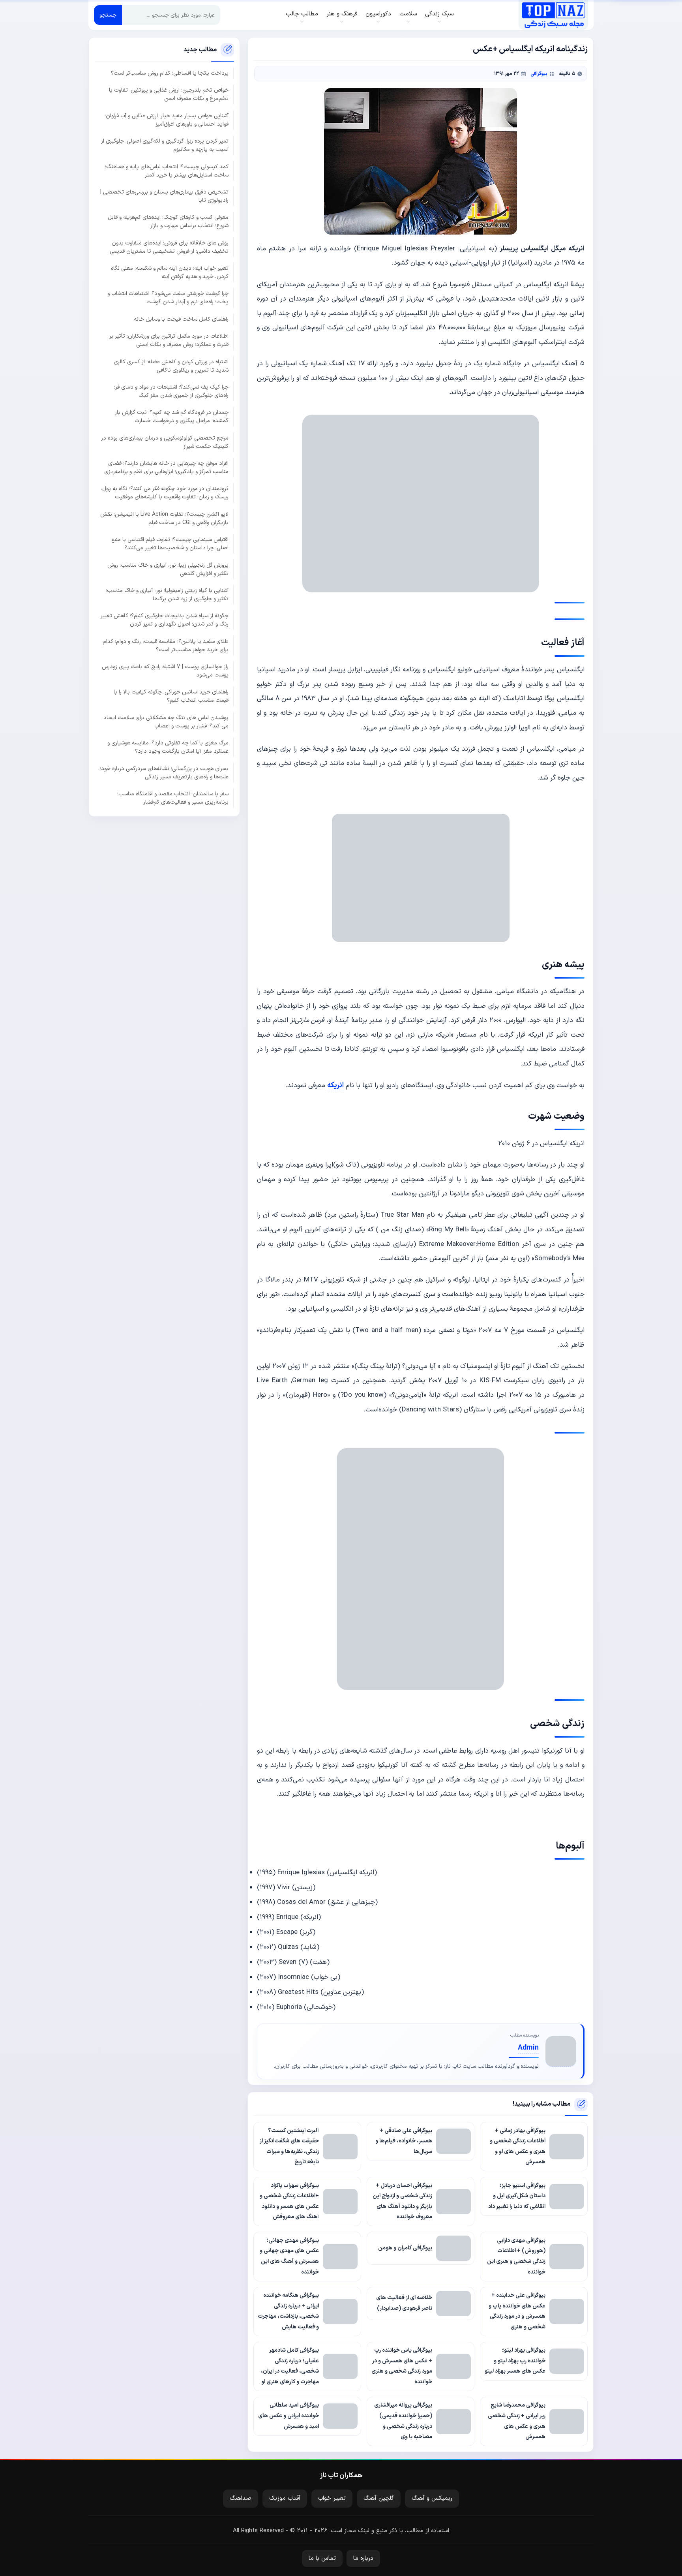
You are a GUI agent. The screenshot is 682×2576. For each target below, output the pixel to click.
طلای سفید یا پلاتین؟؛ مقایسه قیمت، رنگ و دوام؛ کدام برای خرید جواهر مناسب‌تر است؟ (166, 645)
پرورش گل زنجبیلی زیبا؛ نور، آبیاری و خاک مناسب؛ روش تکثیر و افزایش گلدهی (168, 569)
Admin (528, 2048)
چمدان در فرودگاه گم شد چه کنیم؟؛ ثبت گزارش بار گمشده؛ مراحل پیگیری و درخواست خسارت (172, 417)
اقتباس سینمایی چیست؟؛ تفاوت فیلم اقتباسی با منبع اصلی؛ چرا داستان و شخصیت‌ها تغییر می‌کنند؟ (170, 544)
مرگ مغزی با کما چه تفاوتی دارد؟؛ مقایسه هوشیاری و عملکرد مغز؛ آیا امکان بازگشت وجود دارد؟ (168, 747)
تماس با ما (322, 2558)
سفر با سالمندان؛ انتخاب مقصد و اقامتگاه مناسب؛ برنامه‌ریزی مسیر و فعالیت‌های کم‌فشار (173, 798)
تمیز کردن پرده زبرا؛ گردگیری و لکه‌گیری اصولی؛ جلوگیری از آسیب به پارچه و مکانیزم (165, 145)
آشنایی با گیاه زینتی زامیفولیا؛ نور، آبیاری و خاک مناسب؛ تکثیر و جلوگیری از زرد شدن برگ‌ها (167, 594)
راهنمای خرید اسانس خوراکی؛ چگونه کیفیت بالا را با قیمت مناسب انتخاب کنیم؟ (171, 696)
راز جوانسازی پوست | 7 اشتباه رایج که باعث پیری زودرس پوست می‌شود (165, 671)
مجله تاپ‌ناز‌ (553, 15)
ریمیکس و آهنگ (432, 2498)
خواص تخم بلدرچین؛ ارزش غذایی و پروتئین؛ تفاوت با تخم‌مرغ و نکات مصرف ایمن (169, 94)
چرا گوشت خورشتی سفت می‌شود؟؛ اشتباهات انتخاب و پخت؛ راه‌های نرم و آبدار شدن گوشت (168, 298)
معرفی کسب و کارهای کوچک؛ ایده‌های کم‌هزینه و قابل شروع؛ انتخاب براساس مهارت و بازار (168, 222)
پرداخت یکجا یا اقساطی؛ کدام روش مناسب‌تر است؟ (170, 73)
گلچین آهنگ (379, 2498)
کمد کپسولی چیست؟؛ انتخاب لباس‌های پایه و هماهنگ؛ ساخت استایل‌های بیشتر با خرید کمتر (167, 171)
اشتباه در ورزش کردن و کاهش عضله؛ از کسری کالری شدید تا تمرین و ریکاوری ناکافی (171, 366)
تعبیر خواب (332, 2498)
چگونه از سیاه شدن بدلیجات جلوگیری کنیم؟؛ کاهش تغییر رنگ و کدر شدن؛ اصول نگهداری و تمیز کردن (165, 620)
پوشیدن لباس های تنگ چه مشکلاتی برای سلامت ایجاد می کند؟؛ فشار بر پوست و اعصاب (166, 722)
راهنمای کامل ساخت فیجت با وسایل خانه (181, 319)
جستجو (108, 15)
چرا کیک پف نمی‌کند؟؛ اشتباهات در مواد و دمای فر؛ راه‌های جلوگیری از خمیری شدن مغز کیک (171, 391)
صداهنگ (241, 2498)
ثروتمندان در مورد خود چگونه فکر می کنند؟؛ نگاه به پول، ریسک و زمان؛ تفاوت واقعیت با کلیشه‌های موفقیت (165, 493)
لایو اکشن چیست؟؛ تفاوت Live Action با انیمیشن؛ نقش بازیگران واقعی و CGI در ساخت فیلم (164, 518)
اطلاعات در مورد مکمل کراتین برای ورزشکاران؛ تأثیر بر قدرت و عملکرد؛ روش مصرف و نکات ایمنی (169, 340)
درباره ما (363, 2558)
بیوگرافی (539, 74)
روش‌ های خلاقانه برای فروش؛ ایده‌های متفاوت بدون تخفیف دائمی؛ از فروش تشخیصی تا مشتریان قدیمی (169, 247)
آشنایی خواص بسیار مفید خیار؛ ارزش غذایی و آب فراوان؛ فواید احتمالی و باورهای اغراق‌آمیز (167, 120)
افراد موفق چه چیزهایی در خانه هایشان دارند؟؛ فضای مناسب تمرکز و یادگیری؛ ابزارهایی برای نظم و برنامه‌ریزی (166, 468)
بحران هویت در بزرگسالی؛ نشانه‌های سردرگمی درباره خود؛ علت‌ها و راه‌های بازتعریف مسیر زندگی (164, 772)
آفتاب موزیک (285, 2498)
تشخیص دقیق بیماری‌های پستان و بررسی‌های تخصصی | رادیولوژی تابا (164, 196)
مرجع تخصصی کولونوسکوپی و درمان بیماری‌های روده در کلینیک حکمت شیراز (165, 442)
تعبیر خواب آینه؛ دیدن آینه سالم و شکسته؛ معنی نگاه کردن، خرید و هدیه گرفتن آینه (170, 272)
